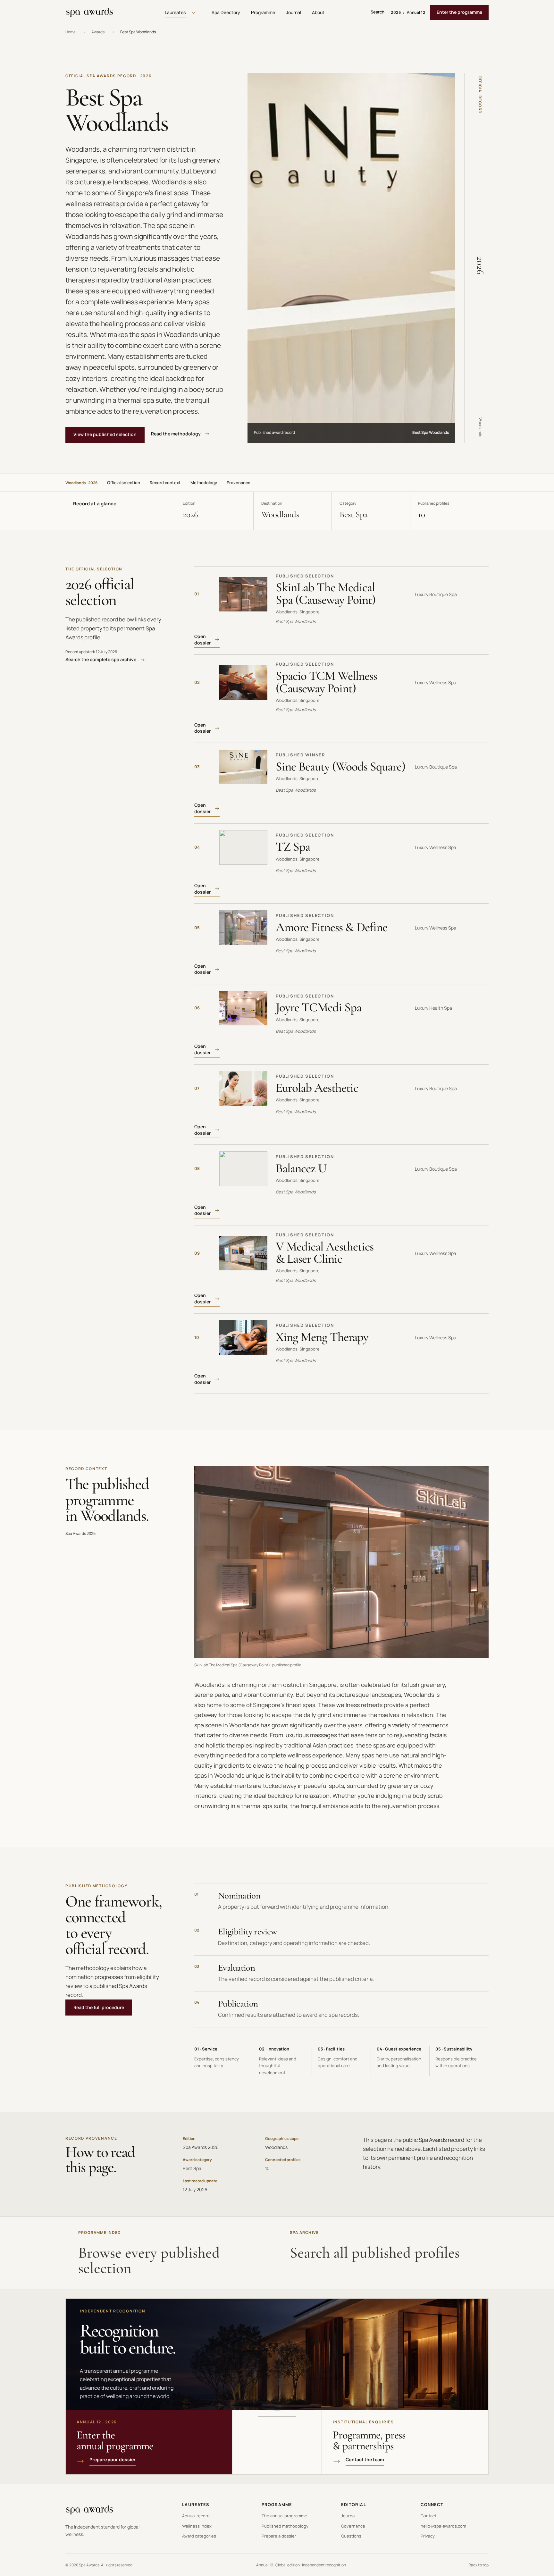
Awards (98, 32)
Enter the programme (459, 12)
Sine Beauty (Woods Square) (340, 766)
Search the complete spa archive (101, 659)
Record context (165, 483)
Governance (353, 2526)
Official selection (124, 483)
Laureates (175, 12)
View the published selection (105, 434)
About (318, 12)
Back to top (479, 2565)
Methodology (204, 483)
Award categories (199, 2536)
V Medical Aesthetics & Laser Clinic (325, 1253)
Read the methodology (176, 434)
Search (378, 12)
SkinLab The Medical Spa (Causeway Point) (326, 593)
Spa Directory (226, 12)
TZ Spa (293, 847)
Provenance (239, 483)
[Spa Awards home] (89, 13)
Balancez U (301, 1168)
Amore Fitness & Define (332, 927)
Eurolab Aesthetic (317, 1088)
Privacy (428, 2536)
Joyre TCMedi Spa (319, 1007)
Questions (351, 2536)
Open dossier (202, 640)
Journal (294, 12)
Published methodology (285, 2526)
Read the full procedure (99, 2007)
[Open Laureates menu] (194, 13)
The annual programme (284, 2516)
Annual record (196, 2516)
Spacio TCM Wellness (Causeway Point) (326, 682)
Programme (263, 12)
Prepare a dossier (279, 2536)
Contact (428, 2516)
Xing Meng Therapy (322, 1337)
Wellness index (197, 2526)
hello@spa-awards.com (443, 2526)
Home (71, 32)
